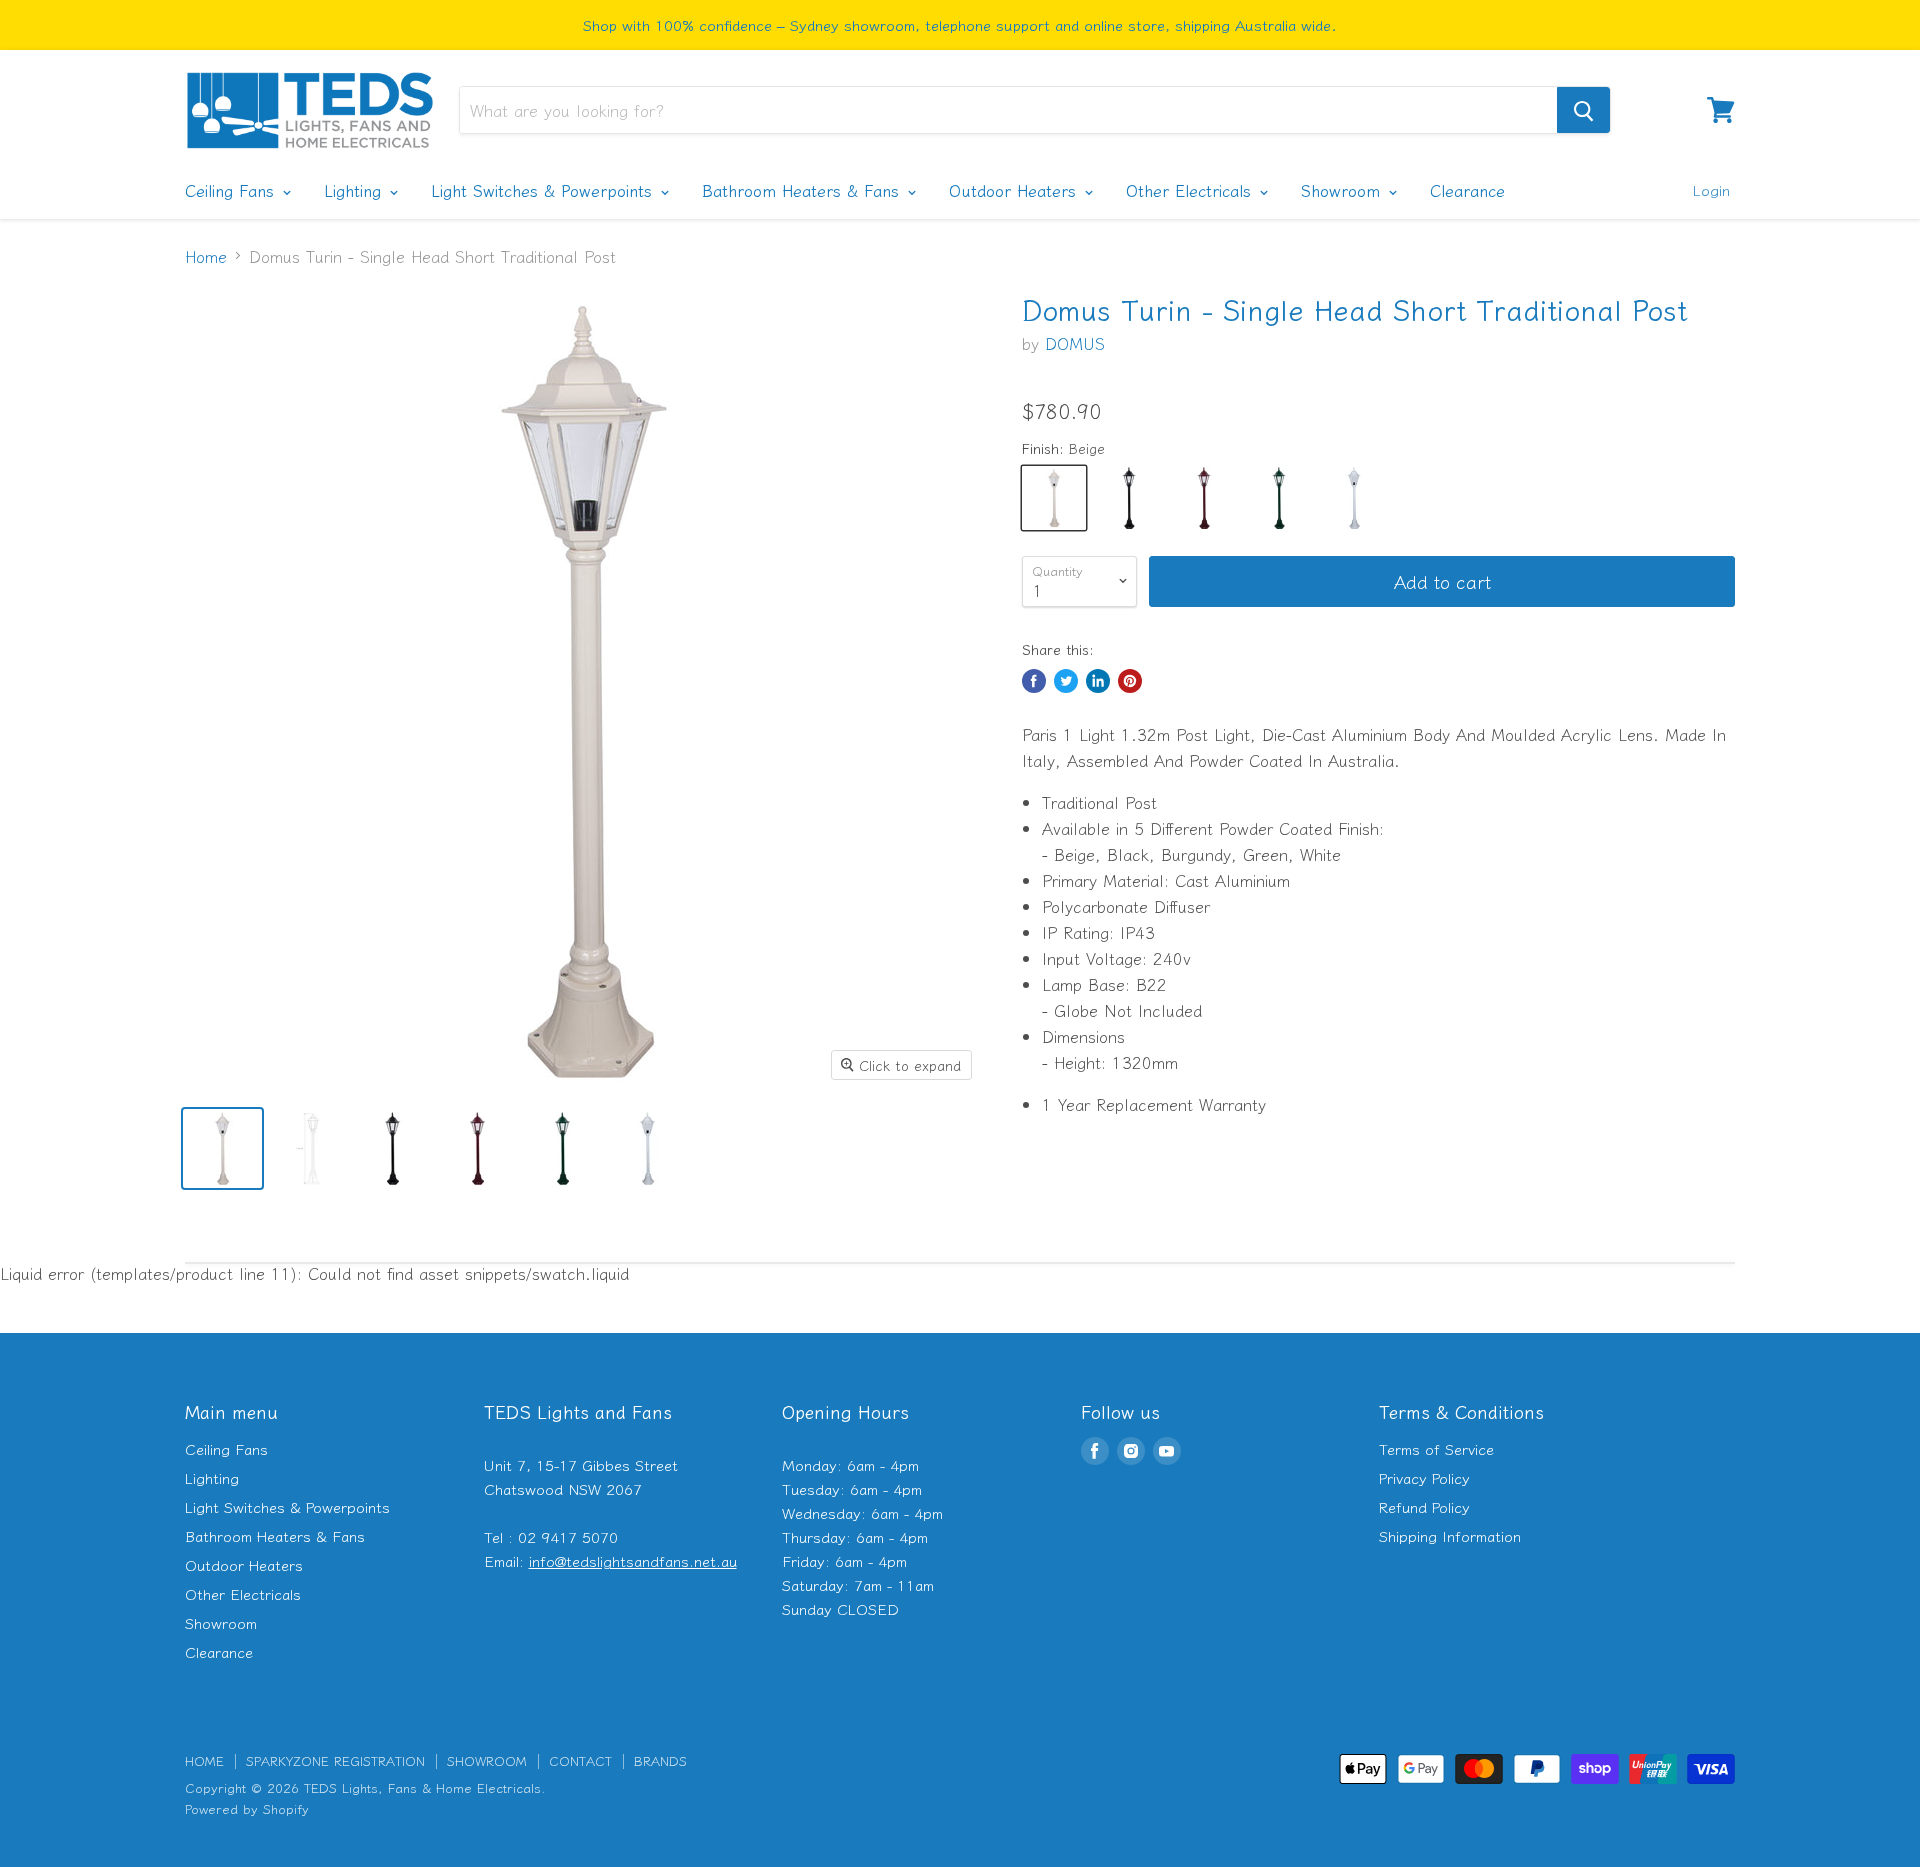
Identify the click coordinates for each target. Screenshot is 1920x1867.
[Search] (1583, 110)
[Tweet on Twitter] (1066, 681)
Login (1711, 189)
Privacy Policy (1424, 1477)
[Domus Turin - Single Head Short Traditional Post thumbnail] (222, 1148)
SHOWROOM (487, 1760)
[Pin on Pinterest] (1130, 681)
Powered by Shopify (247, 1808)
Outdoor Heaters (1015, 190)
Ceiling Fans (232, 190)
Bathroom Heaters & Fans (803, 190)
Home (206, 256)
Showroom (1343, 190)
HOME (204, 1760)
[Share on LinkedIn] (1098, 681)
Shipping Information (1450, 1535)
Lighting (355, 190)
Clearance (1467, 190)
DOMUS (1075, 343)
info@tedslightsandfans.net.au (633, 1560)
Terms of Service (1436, 1448)
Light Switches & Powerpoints (544, 190)
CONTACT (580, 1760)
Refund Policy (1424, 1506)
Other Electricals (1191, 190)
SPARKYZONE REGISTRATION (335, 1760)
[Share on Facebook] (1034, 681)
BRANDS (660, 1760)
